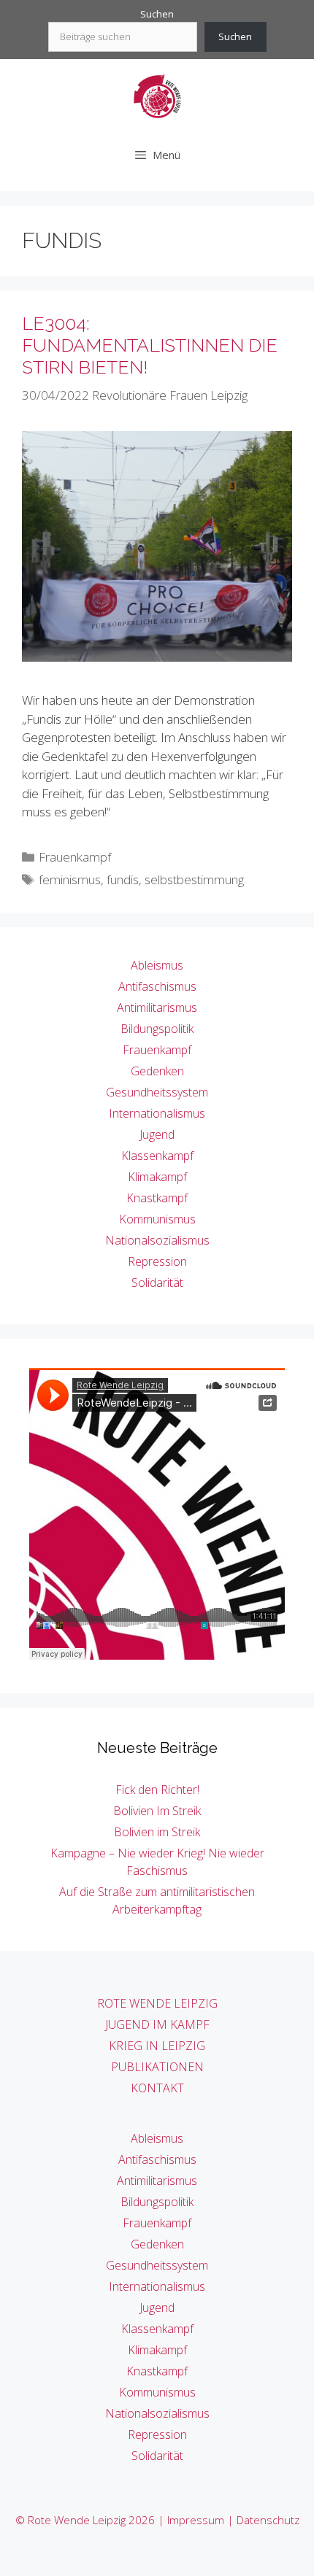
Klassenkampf (157, 1156)
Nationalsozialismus (157, 1240)
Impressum (196, 2520)
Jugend (157, 1134)
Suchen (157, 14)
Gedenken (157, 1071)
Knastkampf (157, 1198)
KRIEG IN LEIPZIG (157, 2046)
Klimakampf (157, 1177)
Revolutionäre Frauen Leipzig (170, 395)
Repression (157, 1261)
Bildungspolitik (157, 1029)
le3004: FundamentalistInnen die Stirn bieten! (150, 345)
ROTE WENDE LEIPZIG (157, 2003)
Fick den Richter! (157, 1790)
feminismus (70, 879)
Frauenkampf (75, 857)
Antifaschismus (157, 986)
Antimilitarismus (157, 1007)
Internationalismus (157, 1113)
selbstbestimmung (194, 879)
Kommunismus (157, 1219)
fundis (123, 879)
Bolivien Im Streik (157, 1811)
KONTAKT (157, 2088)
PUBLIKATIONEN (157, 2067)
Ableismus (157, 965)
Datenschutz (268, 2520)
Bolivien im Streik (157, 1832)
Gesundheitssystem (157, 1092)
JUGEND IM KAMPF (157, 2024)
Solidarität (157, 1283)
